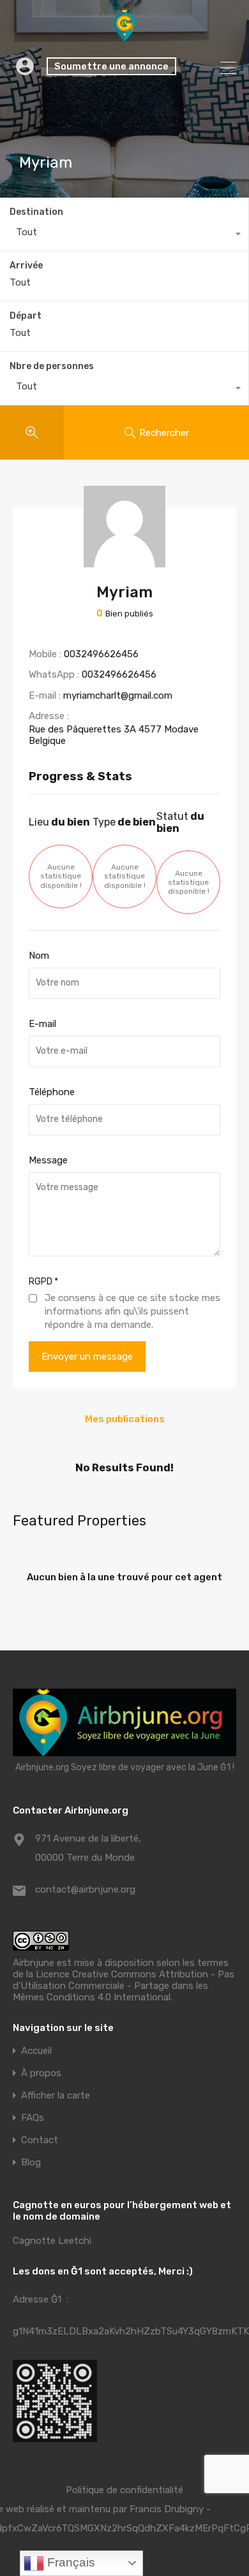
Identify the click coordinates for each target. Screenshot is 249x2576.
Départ (26, 316)
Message (48, 1160)
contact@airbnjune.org (85, 1889)
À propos (41, 2073)
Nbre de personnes (52, 366)
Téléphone (52, 1092)
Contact (40, 2140)
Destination (36, 212)
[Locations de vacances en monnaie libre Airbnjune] (124, 36)
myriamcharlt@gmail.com (118, 695)
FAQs (33, 2118)
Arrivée (26, 266)
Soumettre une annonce (111, 66)
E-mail (42, 1024)
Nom (39, 956)
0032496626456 (101, 654)
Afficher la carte (56, 2096)
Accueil (36, 2051)
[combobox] (124, 235)
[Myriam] (124, 562)
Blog (31, 2163)
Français (70, 2562)
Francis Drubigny (167, 2509)
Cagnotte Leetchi (52, 2241)
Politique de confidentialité (124, 2490)
